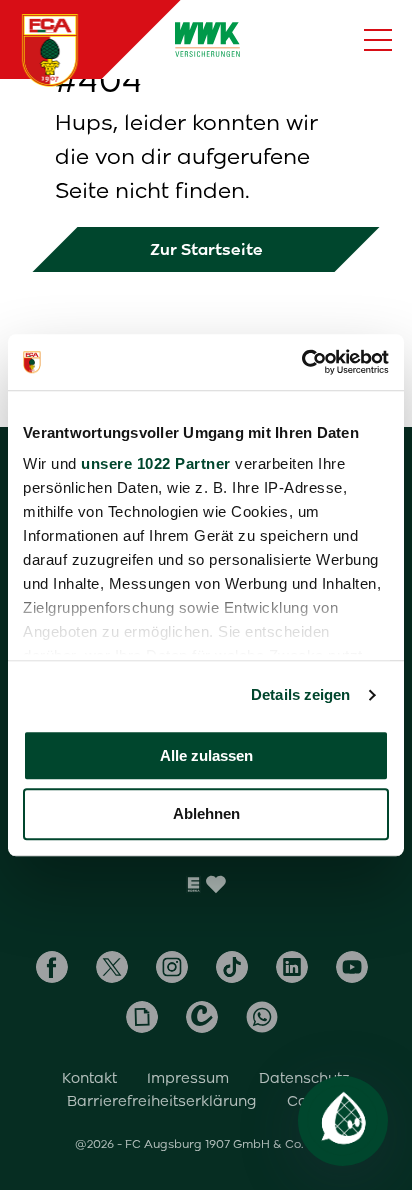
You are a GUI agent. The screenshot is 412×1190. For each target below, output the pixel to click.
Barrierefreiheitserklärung (162, 1101)
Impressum (188, 1078)
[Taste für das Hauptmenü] (378, 40)
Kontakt (89, 1078)
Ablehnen (206, 814)
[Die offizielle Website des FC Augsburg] (50, 50)
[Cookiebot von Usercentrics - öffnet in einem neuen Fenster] (301, 362)
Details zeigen (300, 694)
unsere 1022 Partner (156, 463)
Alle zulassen (206, 755)
